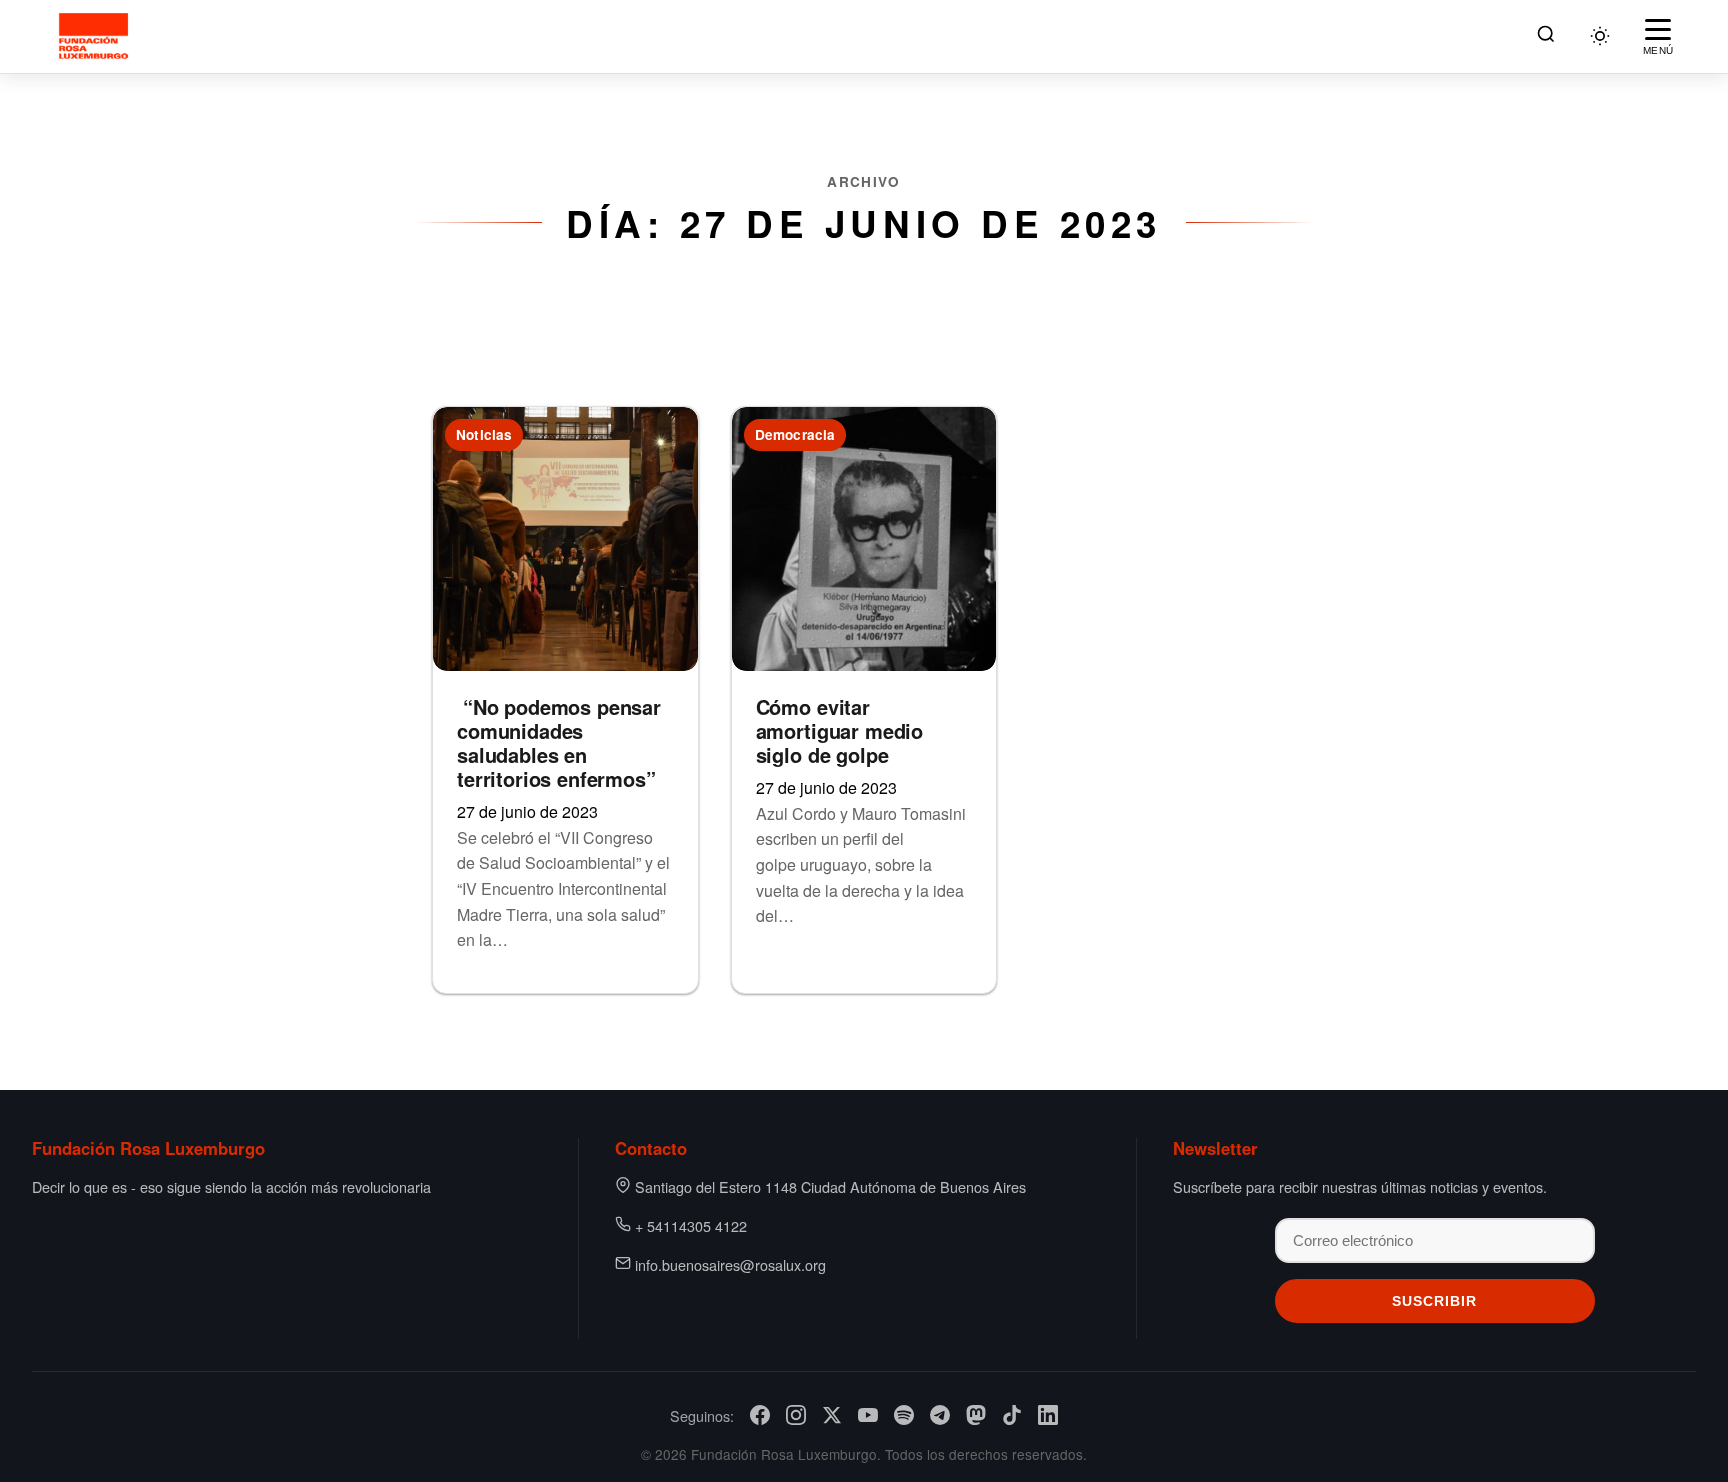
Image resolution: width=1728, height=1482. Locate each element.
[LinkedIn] (1048, 1415)
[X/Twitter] (832, 1415)
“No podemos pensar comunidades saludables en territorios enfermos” (559, 742)
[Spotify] (904, 1415)
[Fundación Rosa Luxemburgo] (96, 36)
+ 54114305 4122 (691, 1225)
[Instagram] (796, 1415)
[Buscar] (1546, 36)
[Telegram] (940, 1415)
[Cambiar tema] (1600, 36)
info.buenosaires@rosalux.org (730, 1264)
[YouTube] (868, 1415)
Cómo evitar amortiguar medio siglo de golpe (839, 730)
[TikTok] (1012, 1415)
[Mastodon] (976, 1415)
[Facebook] (760, 1415)
